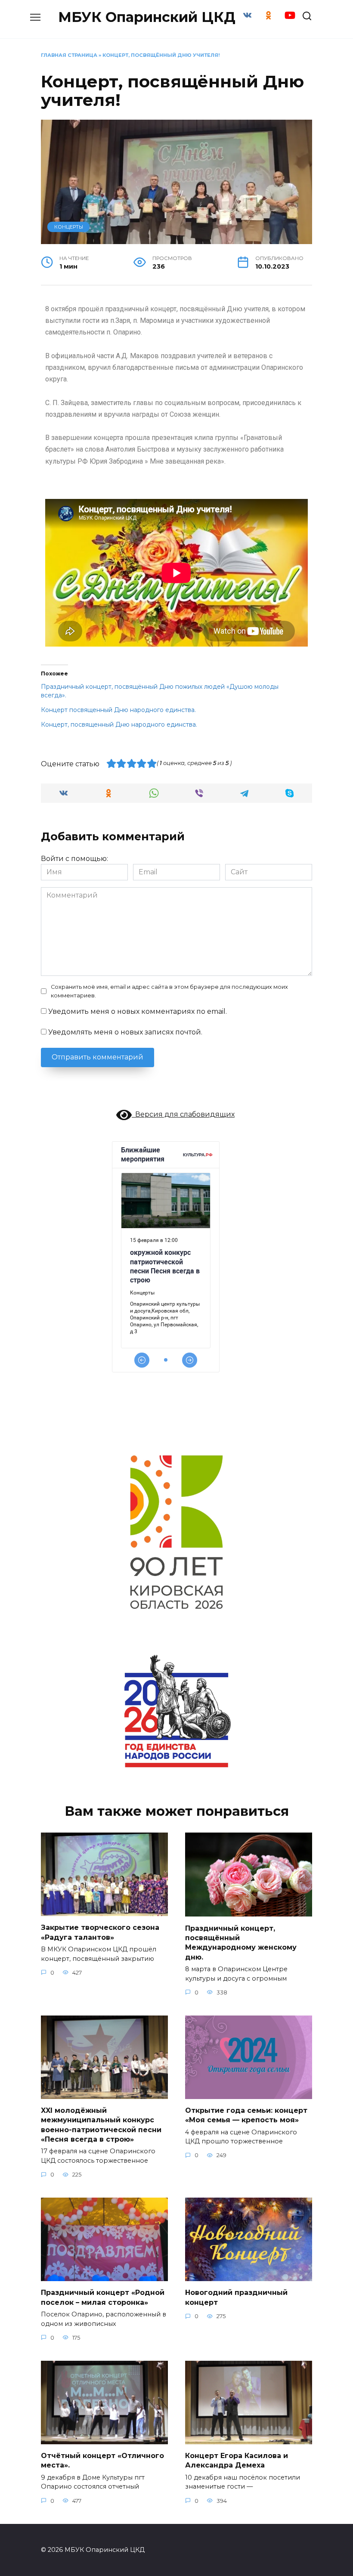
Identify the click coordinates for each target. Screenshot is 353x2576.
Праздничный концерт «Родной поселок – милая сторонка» (103, 2297)
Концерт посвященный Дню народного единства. (118, 710)
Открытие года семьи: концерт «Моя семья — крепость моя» (246, 2115)
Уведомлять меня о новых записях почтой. (125, 1032)
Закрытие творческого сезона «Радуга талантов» (100, 1932)
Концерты (69, 227)
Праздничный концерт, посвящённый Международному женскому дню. (241, 1942)
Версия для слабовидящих (183, 1114)
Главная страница (69, 55)
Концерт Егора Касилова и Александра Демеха (237, 2460)
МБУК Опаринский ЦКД (147, 17)
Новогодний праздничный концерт (236, 2297)
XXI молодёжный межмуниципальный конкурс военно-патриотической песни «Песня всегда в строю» (101, 2125)
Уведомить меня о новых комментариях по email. (138, 1011)
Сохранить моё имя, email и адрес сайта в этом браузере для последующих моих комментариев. (169, 991)
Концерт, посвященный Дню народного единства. (119, 724)
